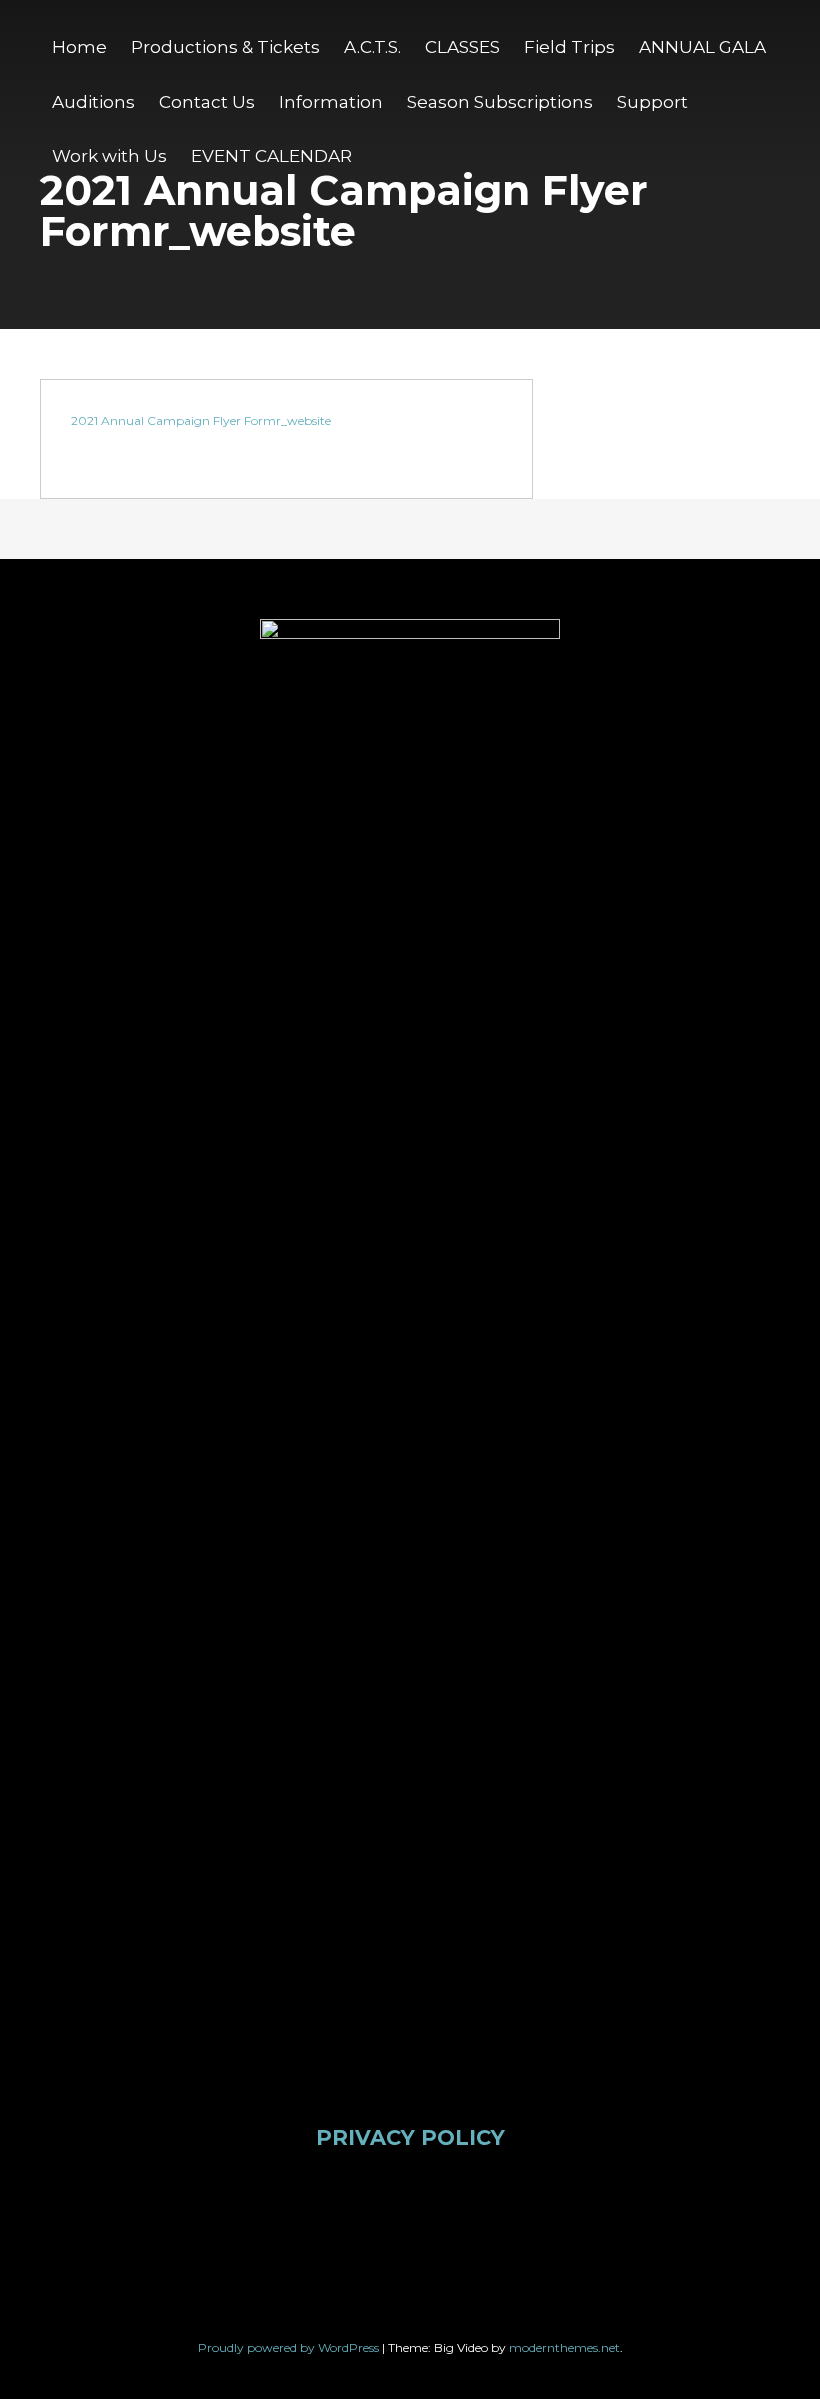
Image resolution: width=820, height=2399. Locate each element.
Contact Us (207, 102)
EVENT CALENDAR (271, 156)
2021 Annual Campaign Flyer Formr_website (201, 420)
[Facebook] (233, 2213)
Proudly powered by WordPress (290, 2347)
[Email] (517, 2213)
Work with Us (109, 156)
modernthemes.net (564, 2347)
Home (79, 47)
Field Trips (569, 47)
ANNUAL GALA (702, 47)
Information (331, 102)
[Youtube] (446, 2213)
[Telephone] (588, 2213)
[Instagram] (375, 2213)
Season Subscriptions (500, 102)
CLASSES (462, 47)
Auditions (93, 102)
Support (652, 102)
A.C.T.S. (372, 47)
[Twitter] (304, 2213)
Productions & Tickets (225, 47)
